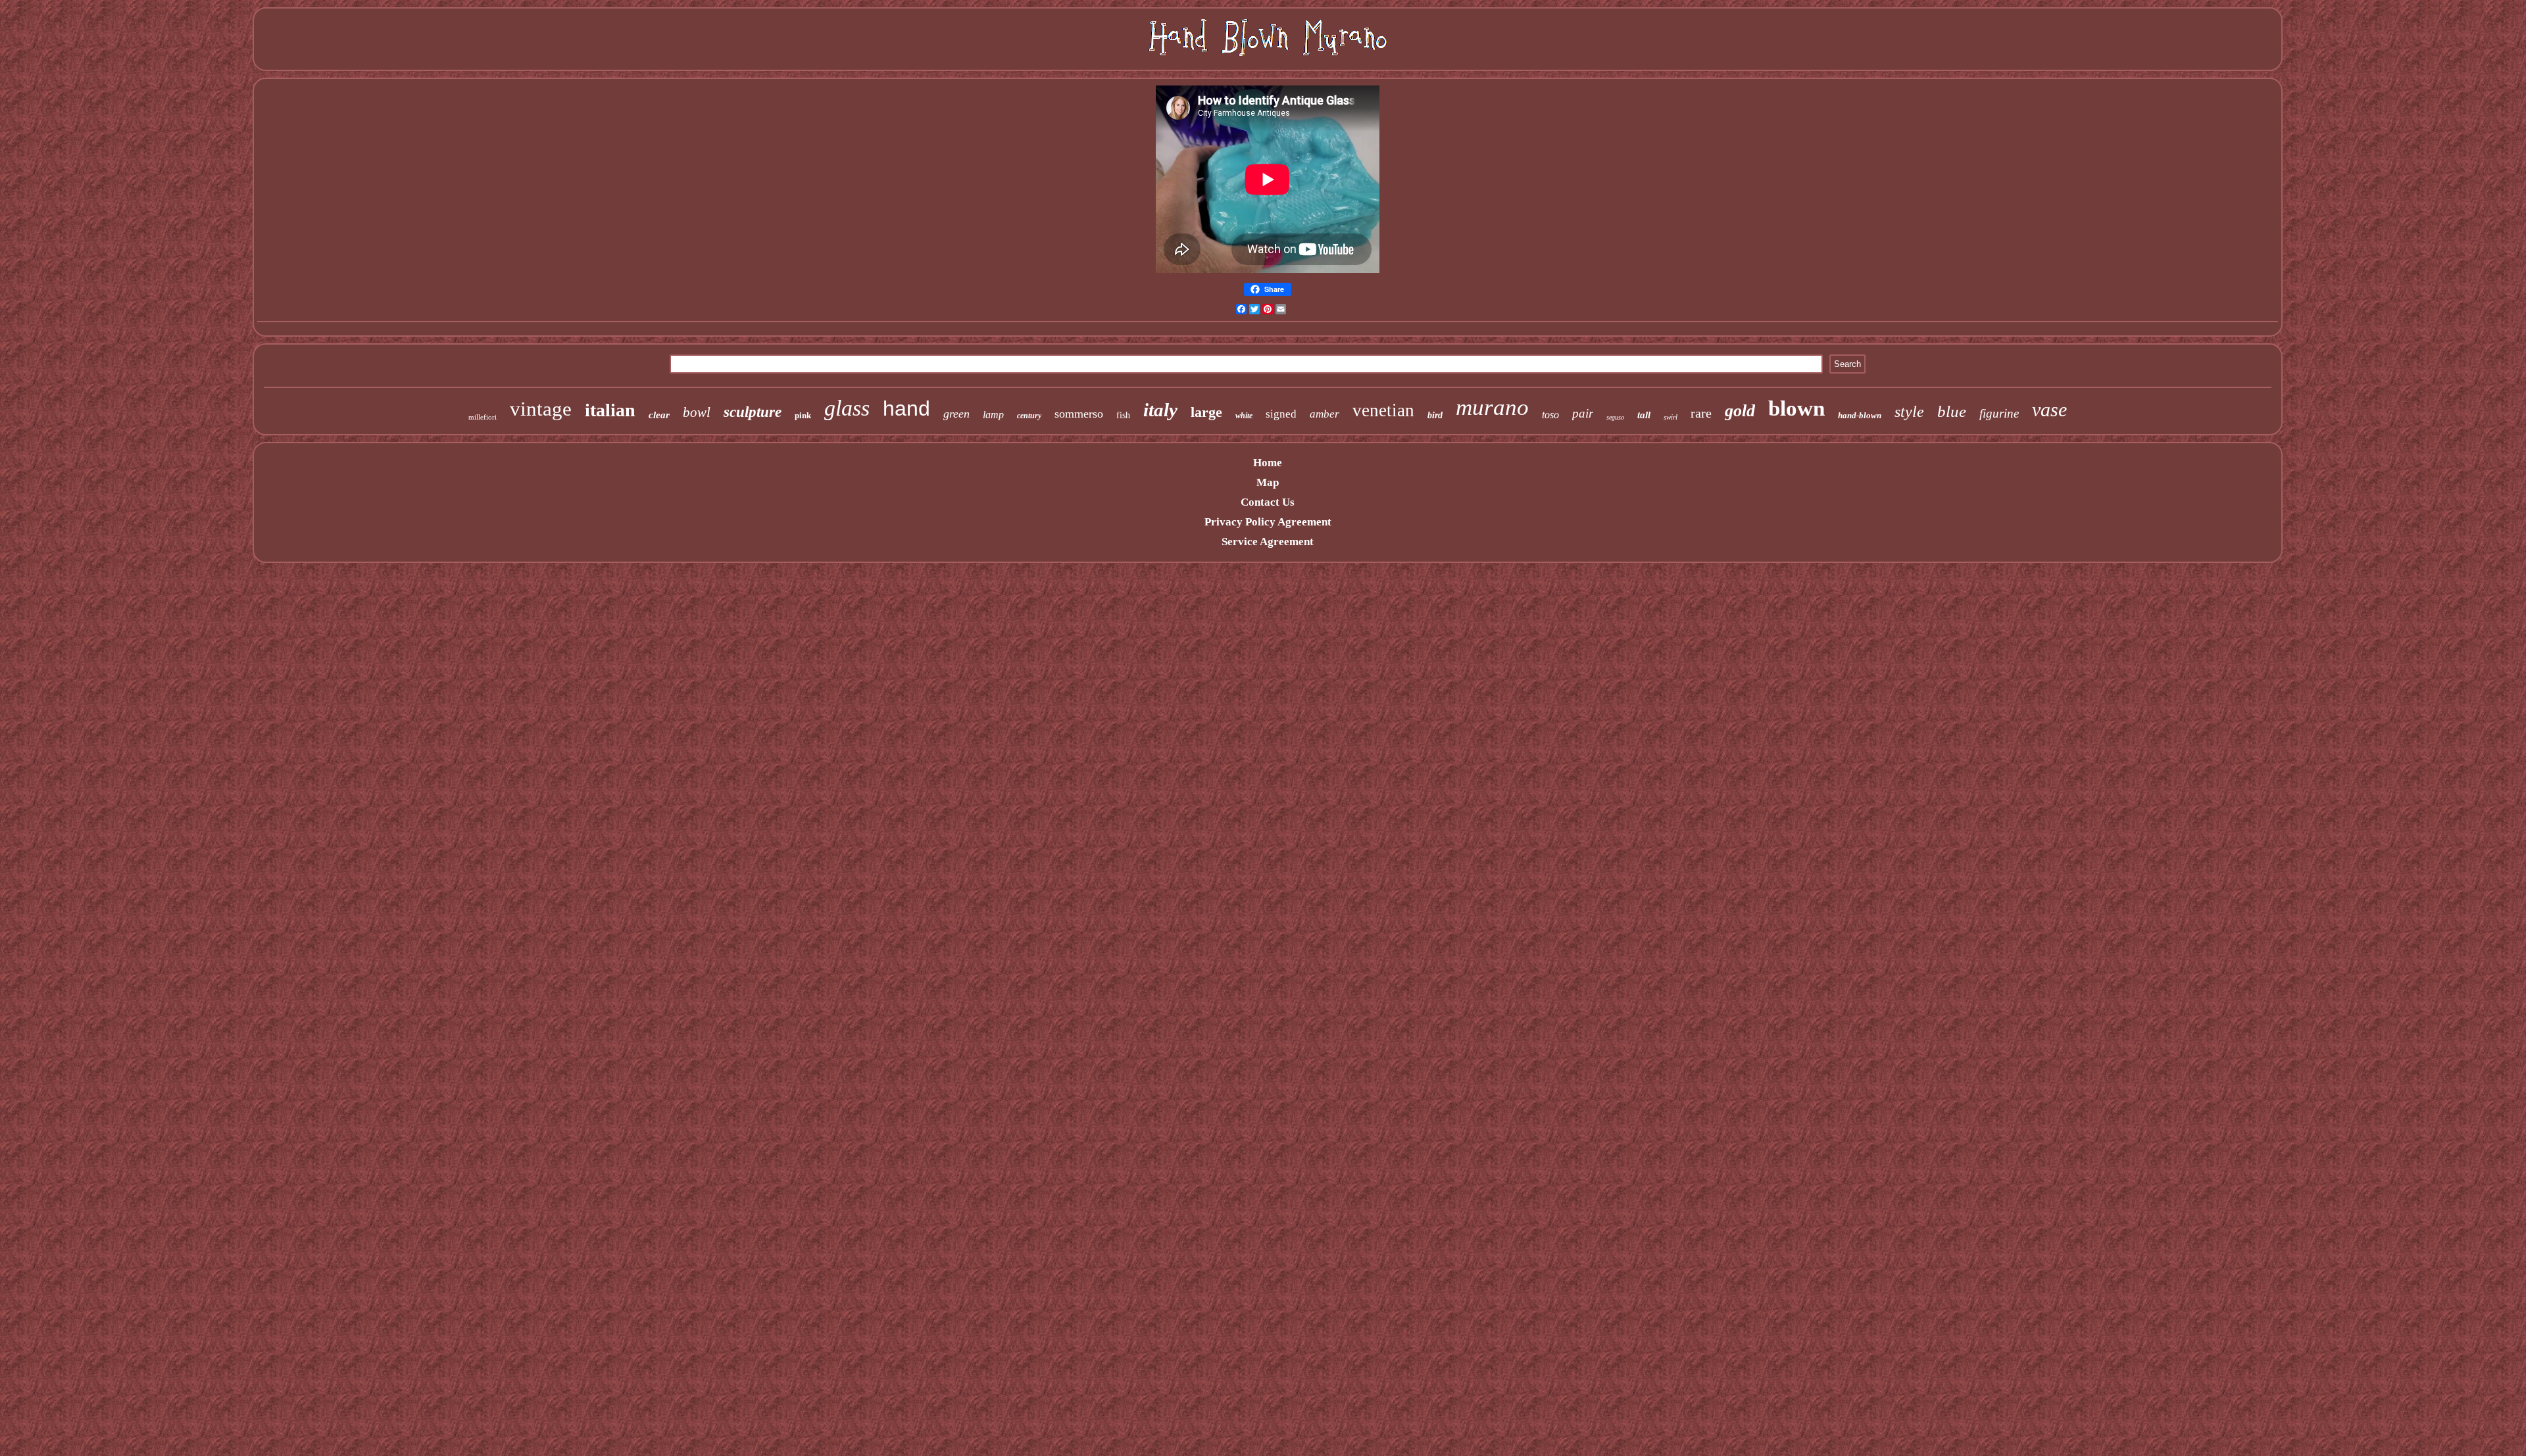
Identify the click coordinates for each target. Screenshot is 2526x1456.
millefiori (483, 417)
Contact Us (1268, 502)
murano (1492, 407)
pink (803, 415)
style (1909, 412)
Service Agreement (1268, 542)
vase (2049, 409)
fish (1123, 415)
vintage (541, 409)
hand (906, 408)
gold (1740, 411)
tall (1644, 415)
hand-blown (1860, 415)
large (1206, 412)
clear (659, 415)
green (956, 414)
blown (1796, 408)
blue (1952, 411)
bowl (697, 412)
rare (1701, 413)
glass (847, 408)
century (1029, 416)
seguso (1615, 417)
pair (1583, 413)
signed (1281, 414)
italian (610, 410)
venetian (1383, 410)
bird (1435, 415)
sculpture (753, 412)
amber (1325, 414)
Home (1268, 463)
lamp (993, 415)
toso (1550, 415)
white (1244, 416)
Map (1268, 482)
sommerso (1079, 414)
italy (1160, 410)
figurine (1999, 413)
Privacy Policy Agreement (1268, 522)
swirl (1671, 417)
